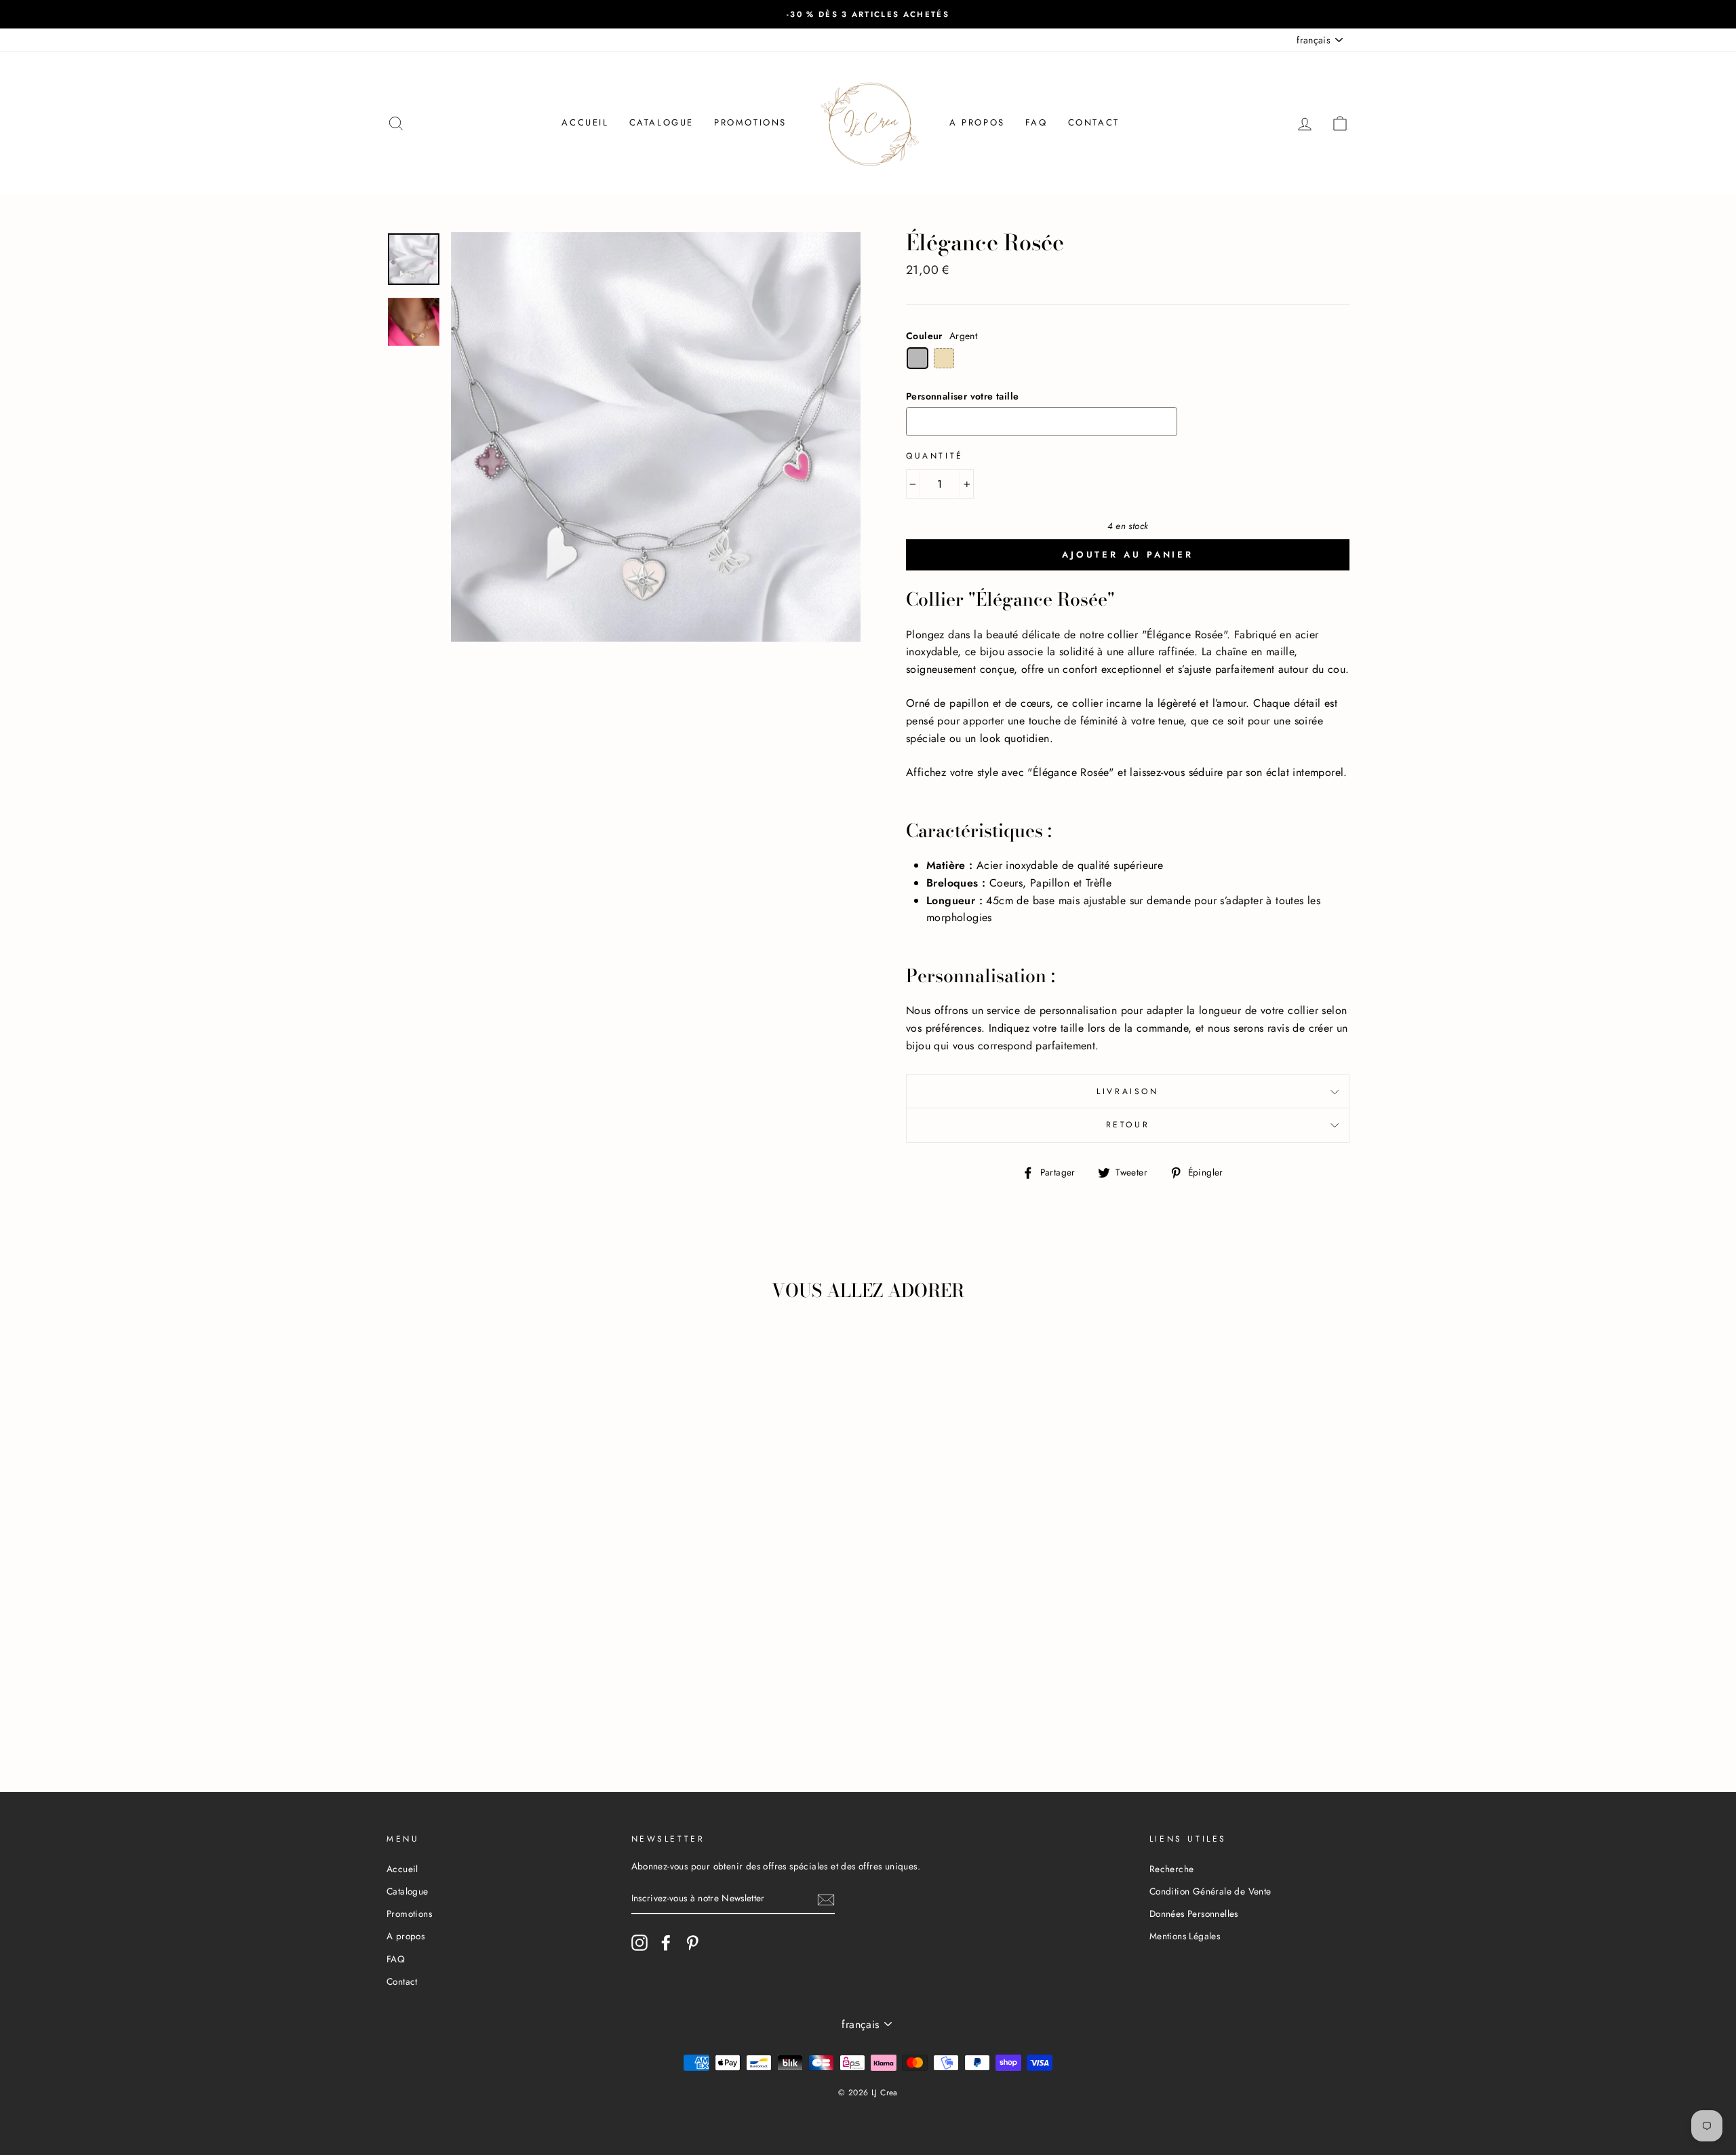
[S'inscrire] (826, 1899)
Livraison (1127, 1091)
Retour (1128, 1125)
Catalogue (662, 122)
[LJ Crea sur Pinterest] (692, 1943)
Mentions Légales (1185, 1936)
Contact (1094, 122)
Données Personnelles (1194, 1914)
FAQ (1037, 122)
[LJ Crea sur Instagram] (639, 1943)
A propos (977, 122)
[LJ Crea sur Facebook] (666, 1943)
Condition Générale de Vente (1210, 1891)
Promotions (750, 122)
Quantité (935, 456)
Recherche (1172, 1869)
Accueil (585, 122)
